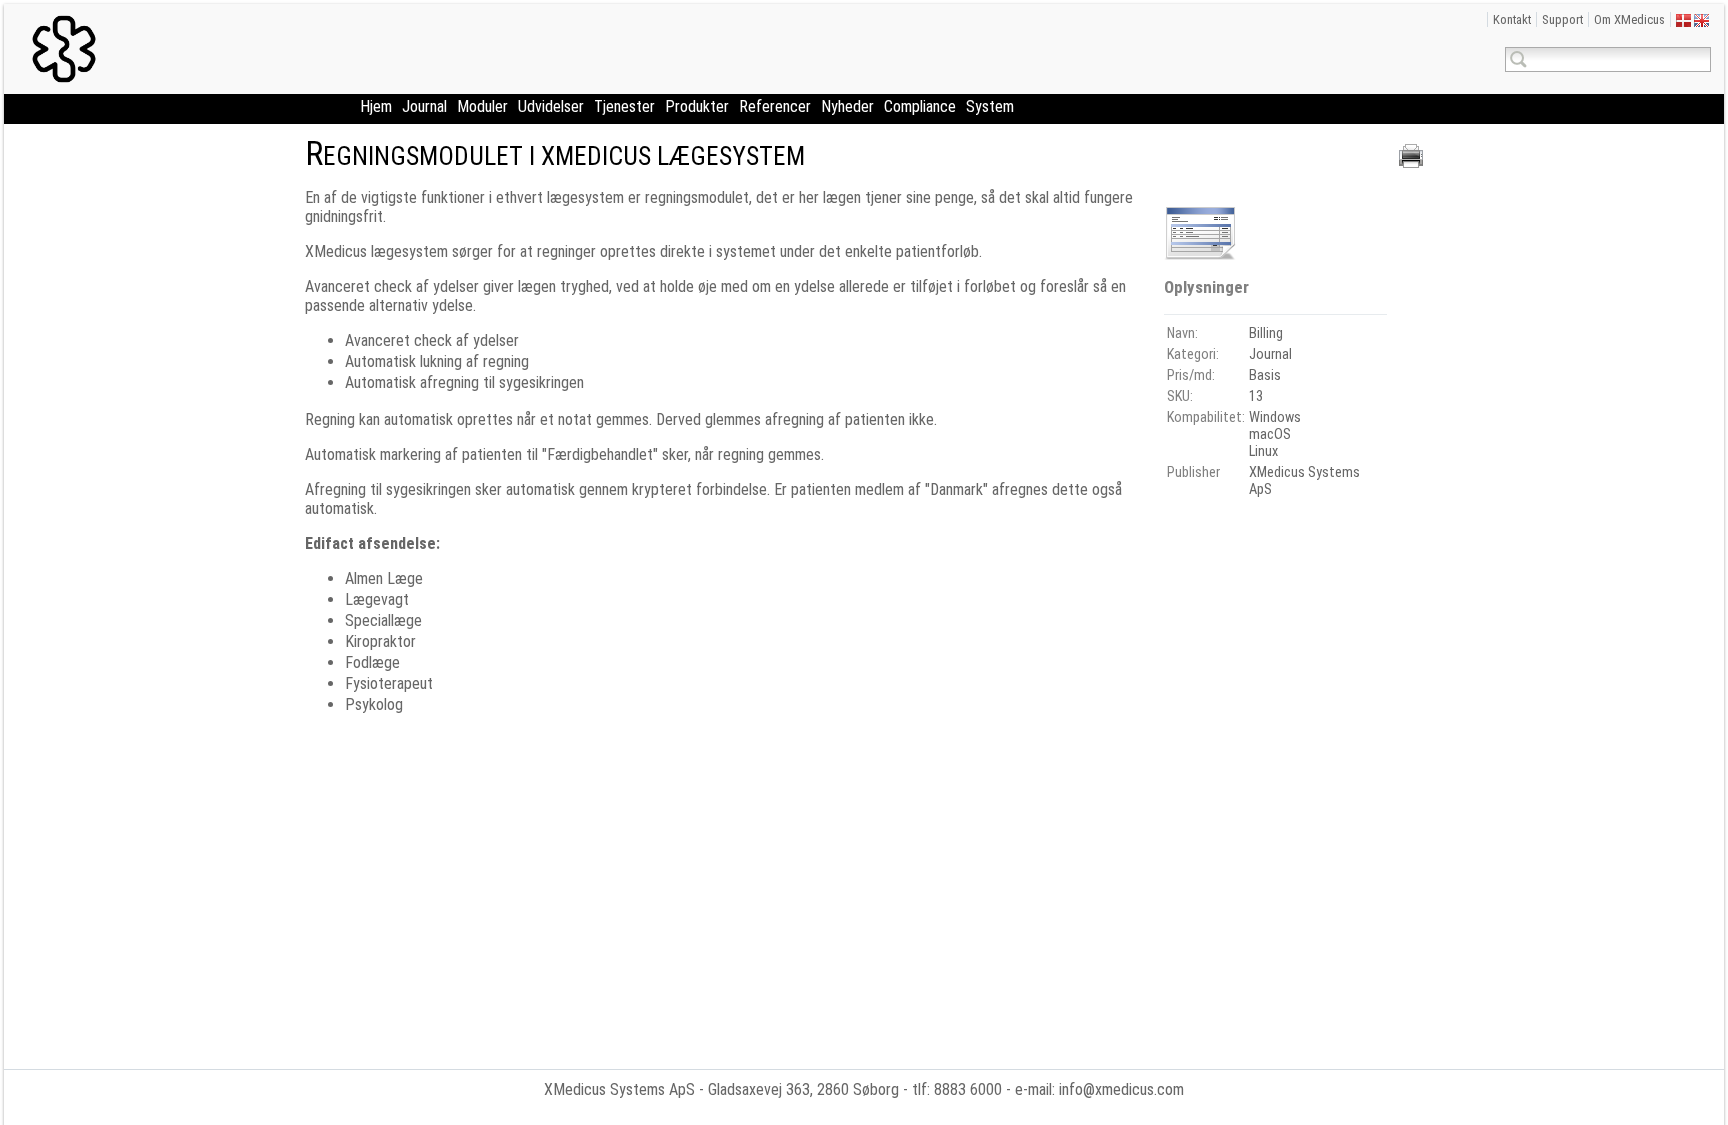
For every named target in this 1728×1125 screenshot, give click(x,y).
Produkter (697, 106)
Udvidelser (551, 106)
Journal (424, 106)
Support (1562, 19)
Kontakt (1512, 19)
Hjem (376, 106)
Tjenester (624, 106)
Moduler (482, 106)
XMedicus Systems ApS (619, 1089)
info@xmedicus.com (1121, 1089)
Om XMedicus (1629, 19)
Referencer (775, 106)
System (990, 106)
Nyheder (847, 106)
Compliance (920, 106)
